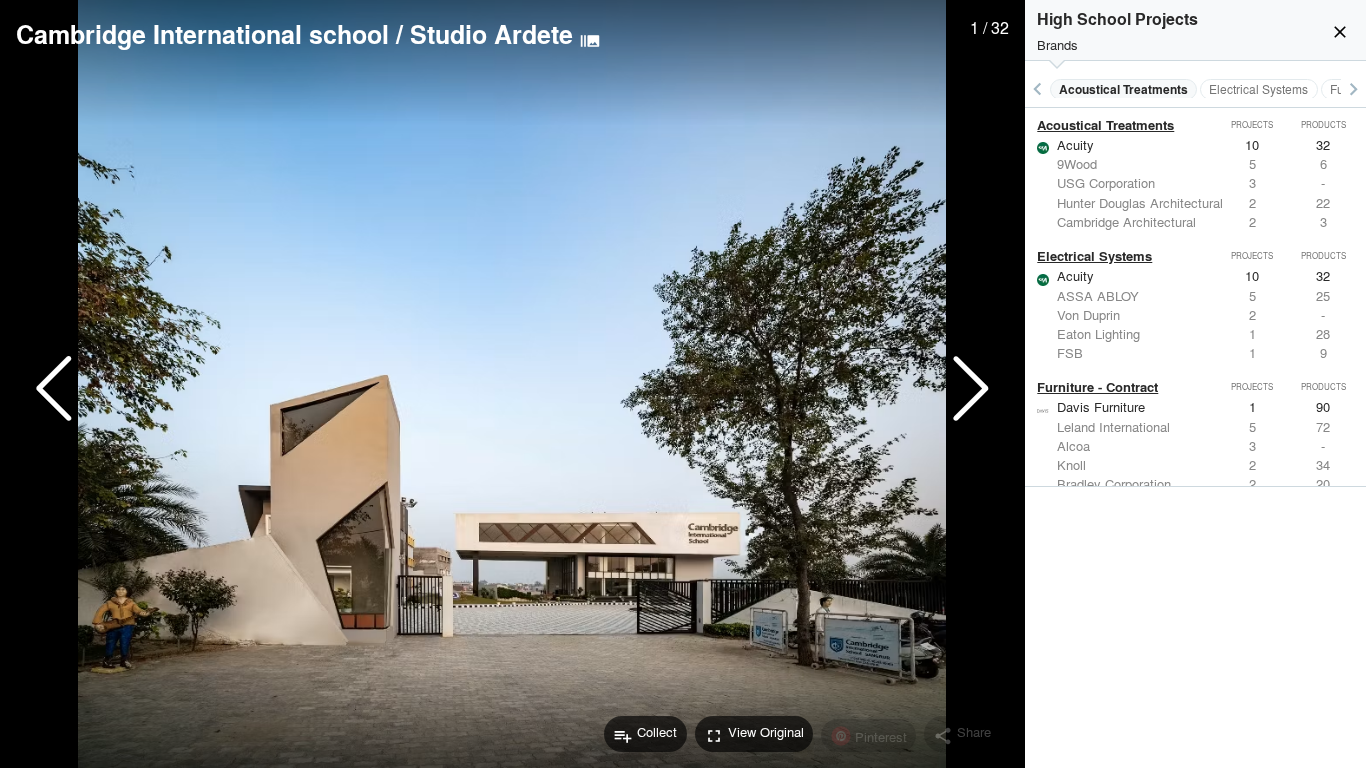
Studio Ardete (491, 34)
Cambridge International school (202, 34)
